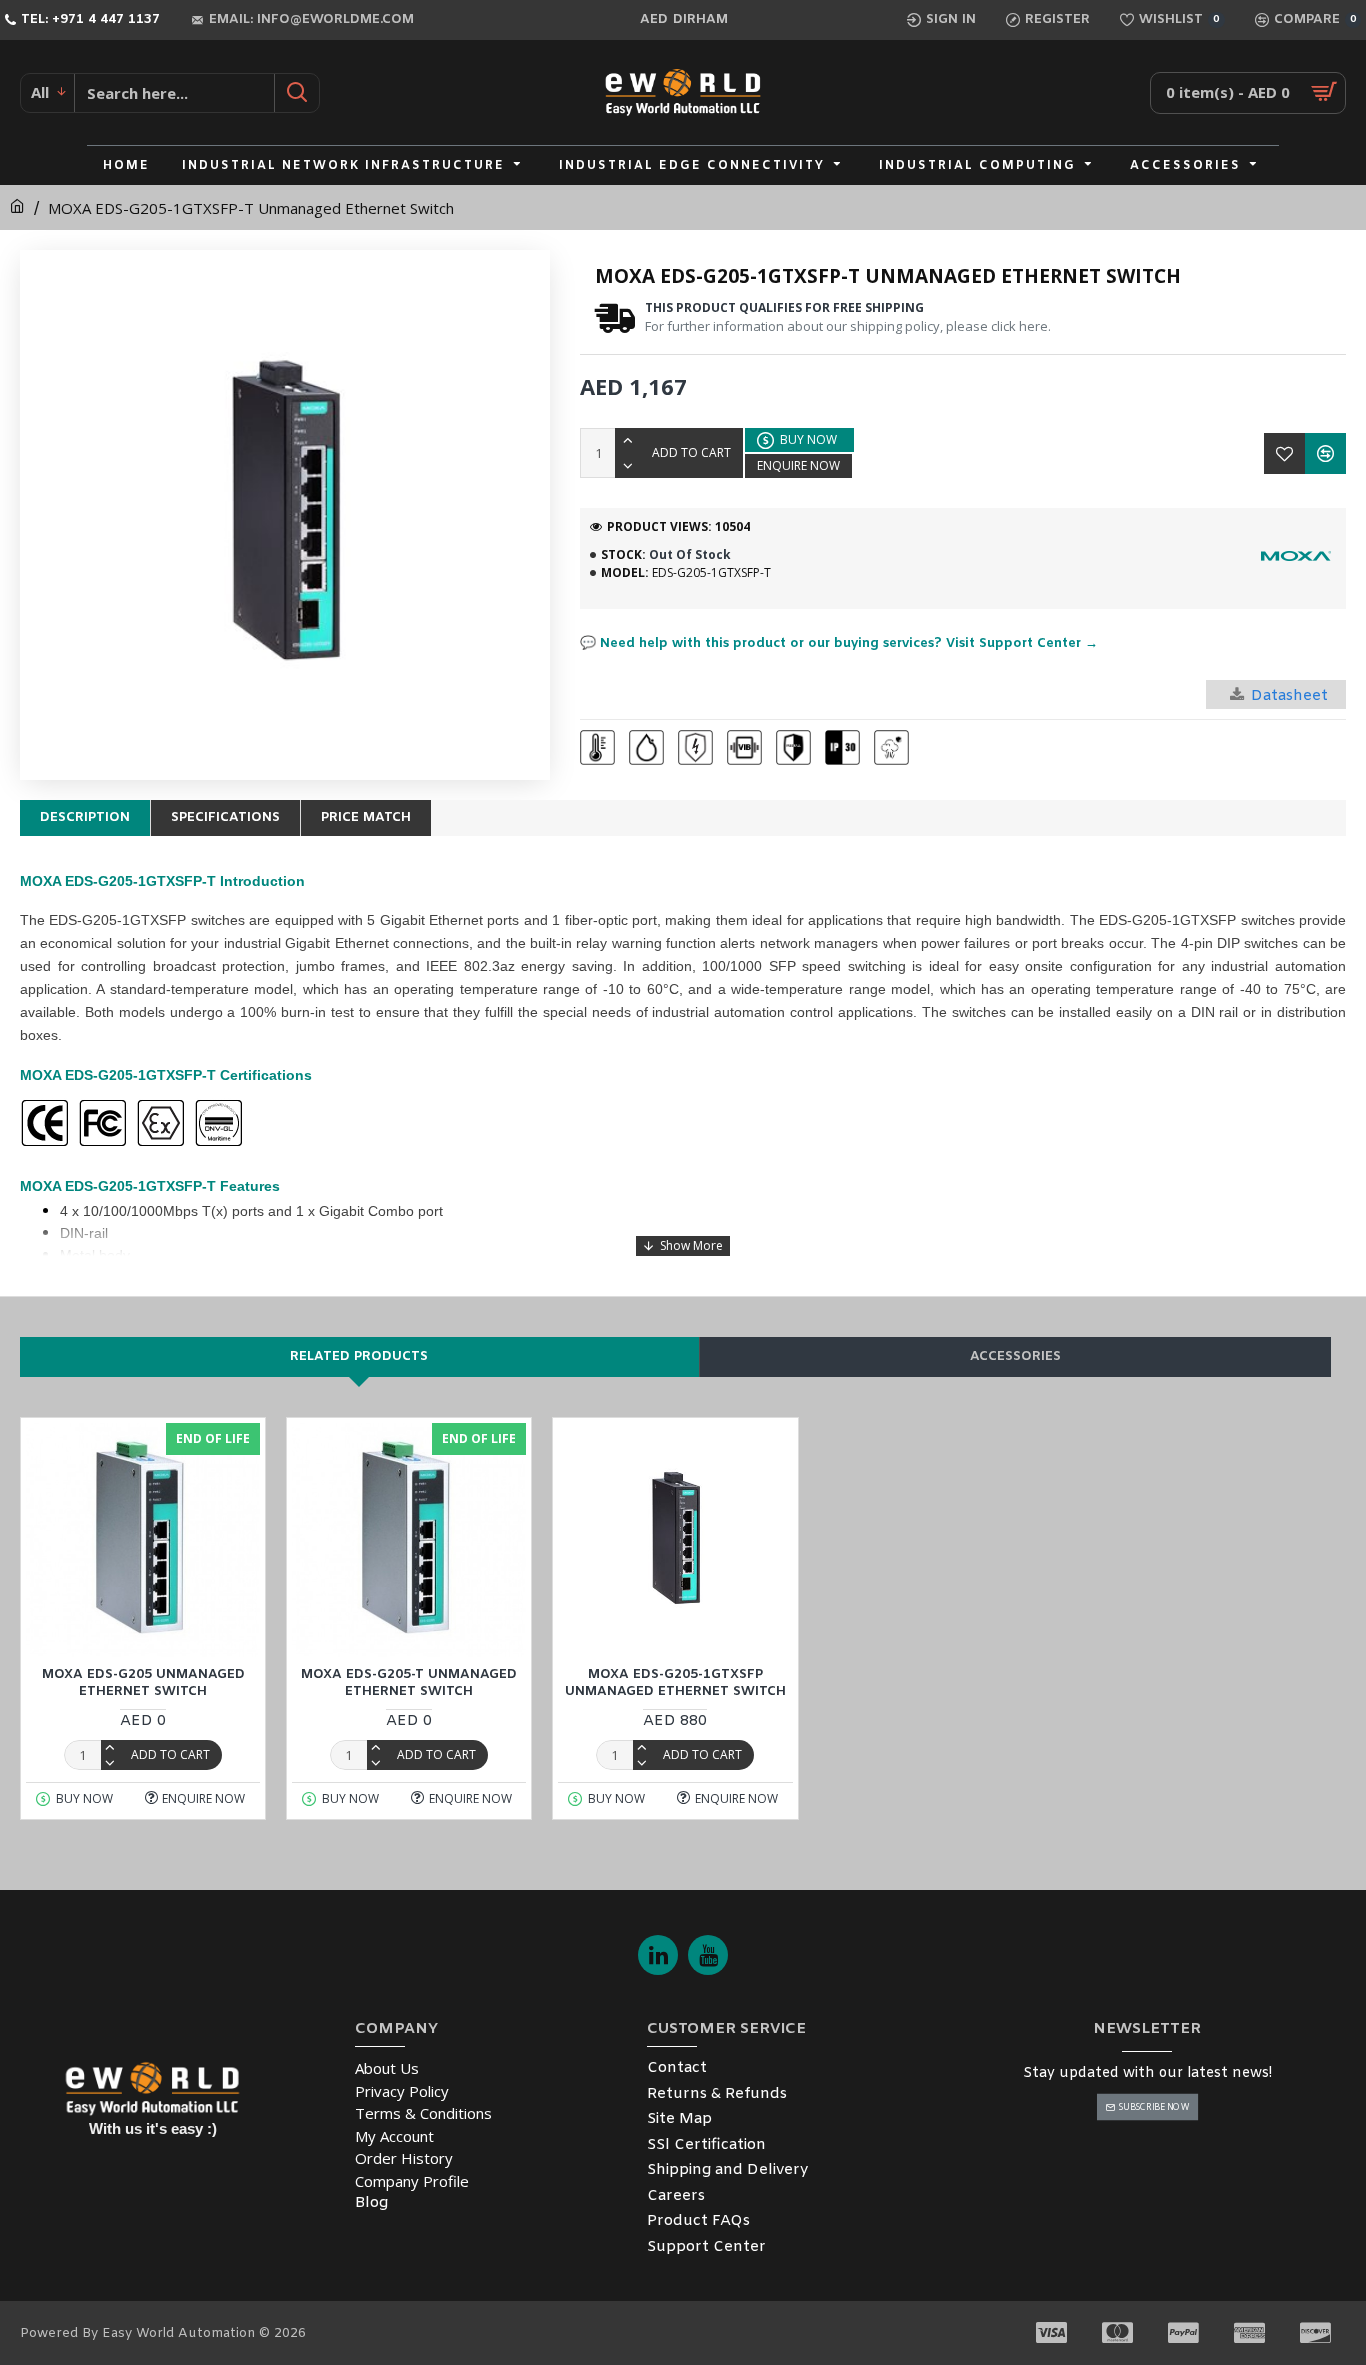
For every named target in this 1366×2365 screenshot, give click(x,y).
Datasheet (1289, 696)
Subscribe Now (1153, 2106)
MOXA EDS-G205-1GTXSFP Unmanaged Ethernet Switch (675, 1683)
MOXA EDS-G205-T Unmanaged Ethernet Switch (409, 1683)
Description (85, 817)
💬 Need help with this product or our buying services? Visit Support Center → (839, 643)
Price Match (366, 817)
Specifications (225, 817)
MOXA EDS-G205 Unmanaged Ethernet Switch (143, 1683)
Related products (359, 1356)
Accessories (1015, 1356)
